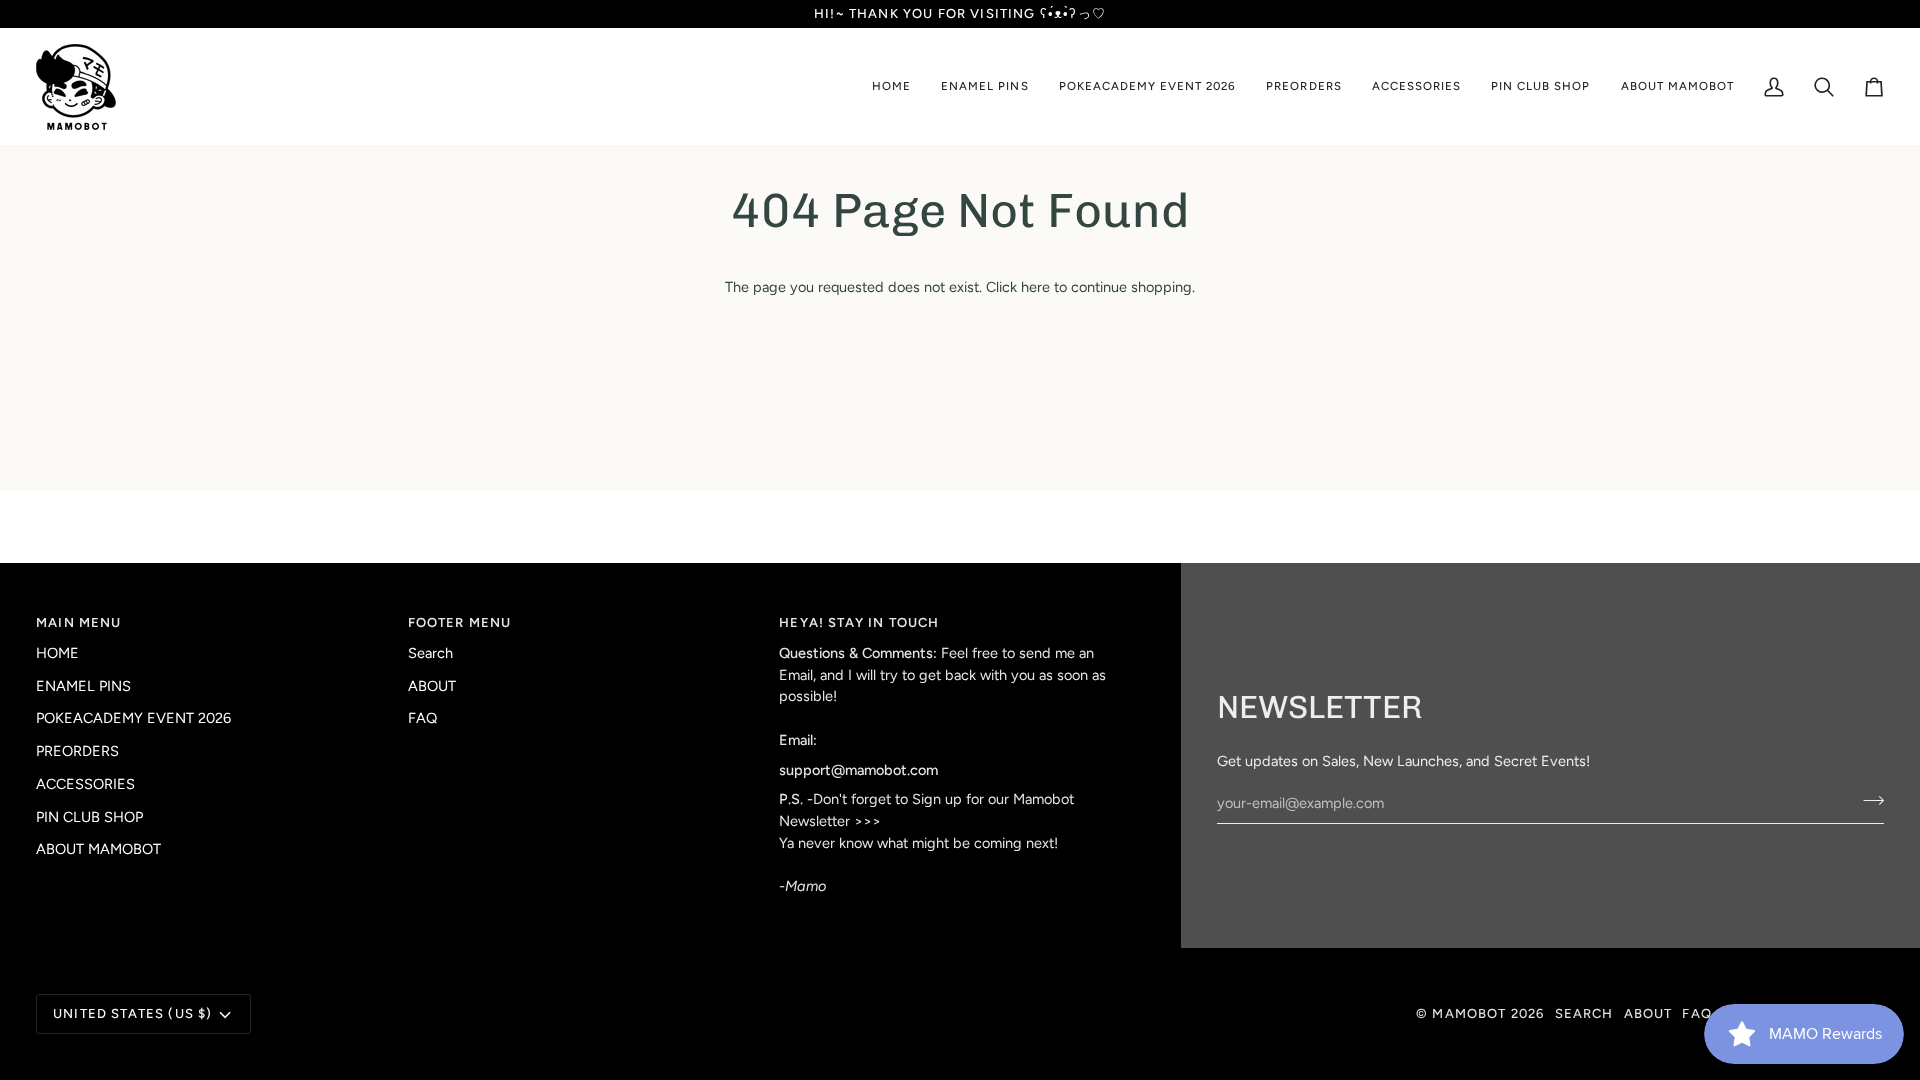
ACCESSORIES (85, 784)
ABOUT (432, 686)
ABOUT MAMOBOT (98, 849)
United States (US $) (132, 1013)
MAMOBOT (1469, 1013)
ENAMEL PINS (83, 686)
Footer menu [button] (460, 622)
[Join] (1867, 801)
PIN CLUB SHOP (89, 817)
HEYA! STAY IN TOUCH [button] (859, 622)
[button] (984, 87)
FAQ (422, 718)
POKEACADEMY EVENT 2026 (133, 718)
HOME (57, 653)
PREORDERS (77, 751)
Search (430, 653)
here (1035, 287)
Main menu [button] (79, 622)
